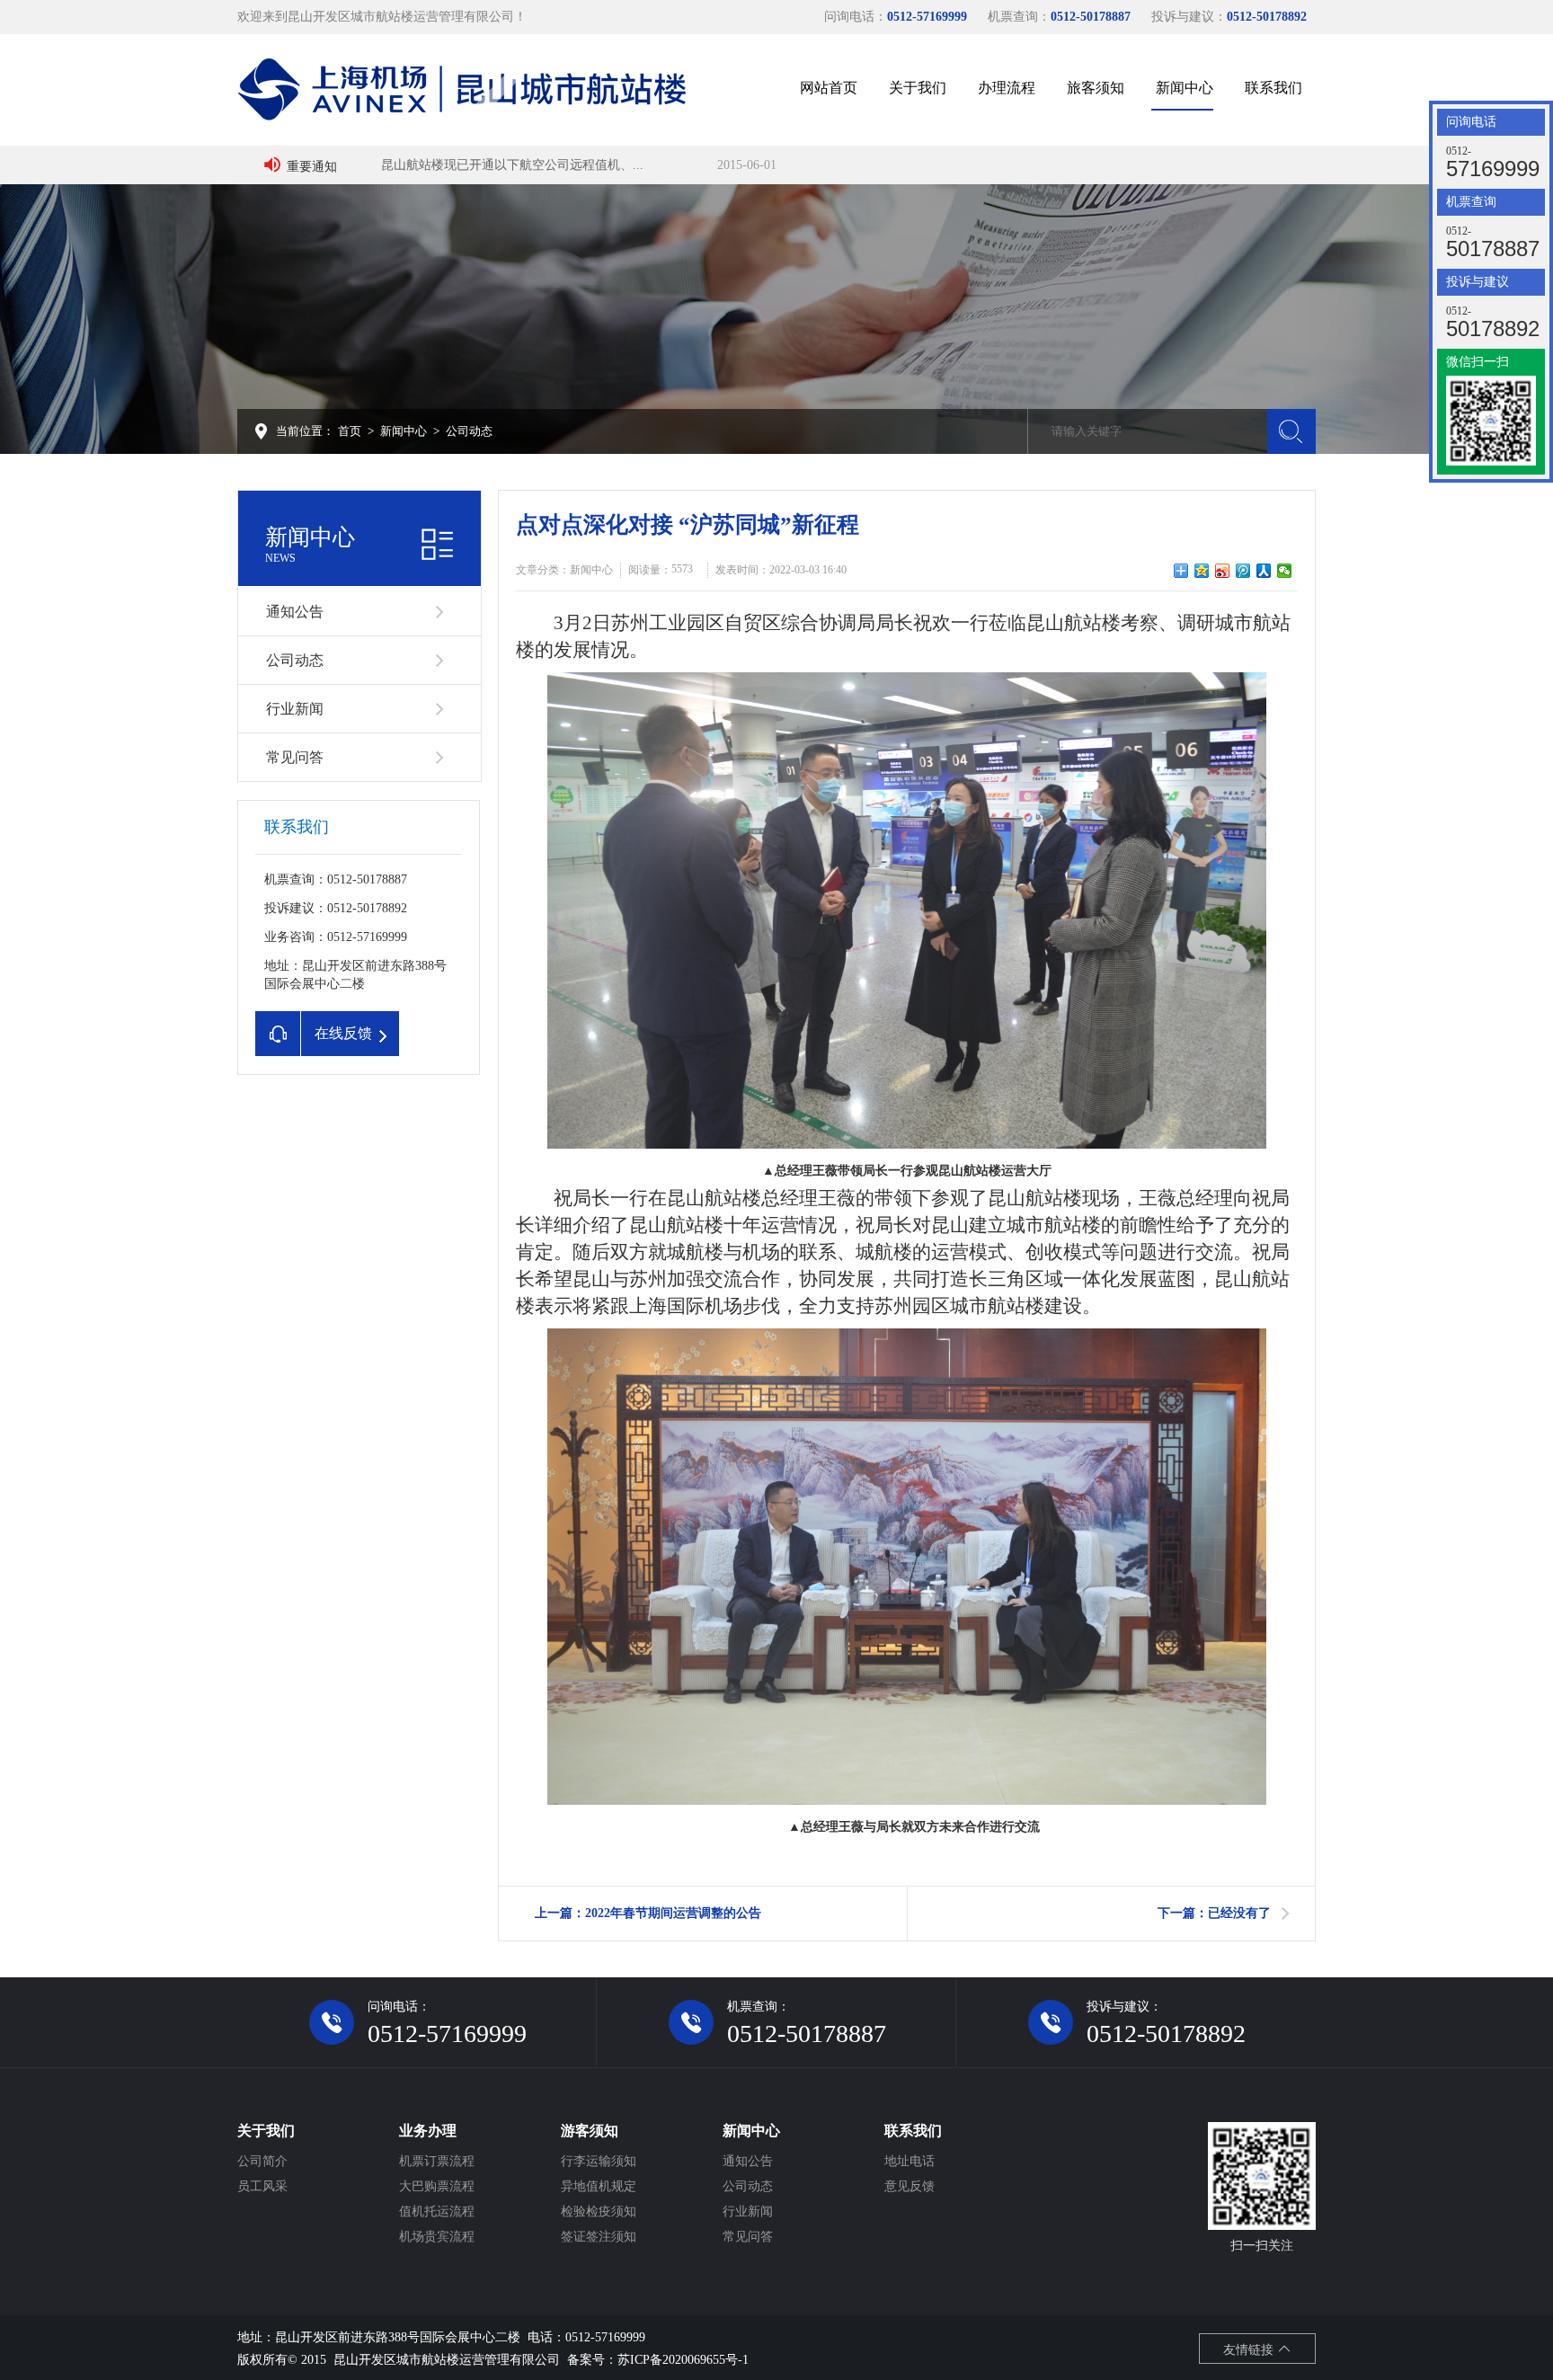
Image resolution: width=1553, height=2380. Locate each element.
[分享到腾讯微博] (1243, 571)
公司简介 (262, 2161)
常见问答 (295, 757)
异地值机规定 (599, 2186)
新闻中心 (1185, 88)
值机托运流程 (437, 2211)
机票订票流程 (437, 2161)
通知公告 (295, 612)
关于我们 (918, 88)
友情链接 (1250, 2350)
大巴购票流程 (437, 2186)
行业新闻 (295, 709)
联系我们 (1273, 88)
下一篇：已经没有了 (1214, 1913)
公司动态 (469, 431)
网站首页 (829, 88)
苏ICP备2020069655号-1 (683, 2360)
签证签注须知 (599, 2237)
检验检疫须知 (599, 2211)
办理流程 (1007, 88)
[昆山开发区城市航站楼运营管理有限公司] (462, 88)
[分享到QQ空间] (1202, 571)
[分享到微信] (1285, 571)
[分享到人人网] (1264, 571)
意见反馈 (910, 2186)
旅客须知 (1096, 88)
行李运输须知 (599, 2161)
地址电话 (910, 2161)
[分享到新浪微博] (1223, 571)
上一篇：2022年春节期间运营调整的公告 (648, 1913)
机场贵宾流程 (437, 2237)
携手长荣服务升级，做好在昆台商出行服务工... (512, 165)
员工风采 (262, 2186)
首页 (350, 431)
